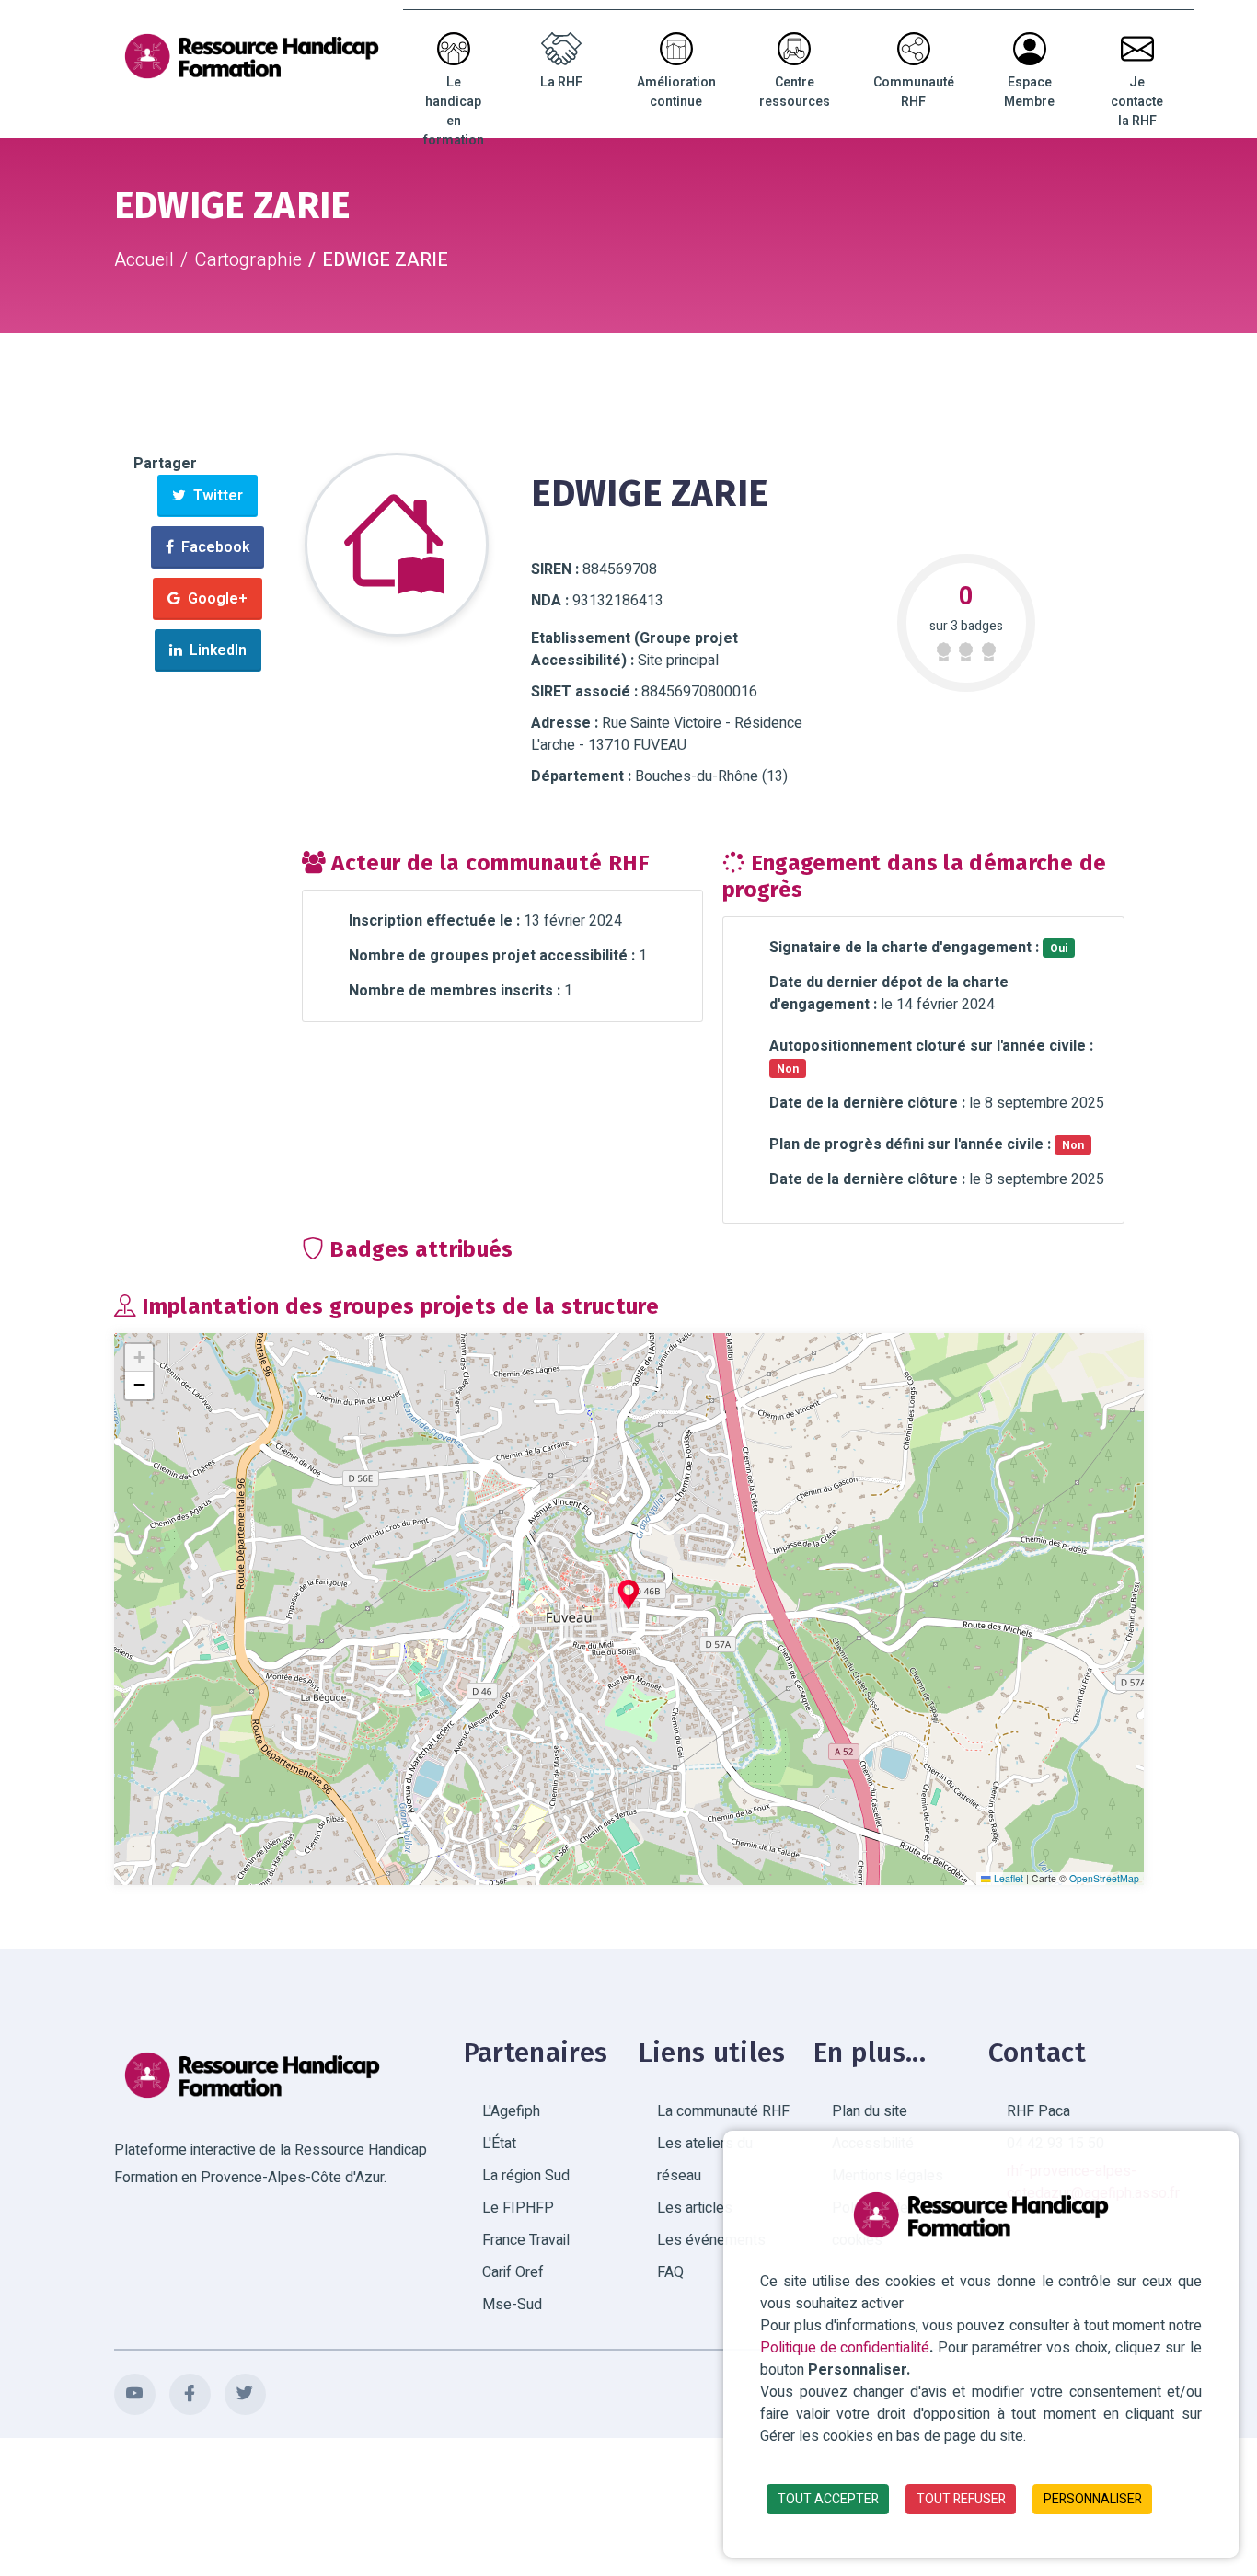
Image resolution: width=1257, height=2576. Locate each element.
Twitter (214, 496)
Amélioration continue (676, 92)
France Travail (526, 2240)
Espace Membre (1029, 92)
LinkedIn (214, 650)
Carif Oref (513, 2272)
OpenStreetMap (1104, 1879)
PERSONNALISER (1093, 2499)
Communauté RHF (914, 92)
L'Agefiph (511, 2111)
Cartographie (248, 260)
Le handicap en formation (454, 111)
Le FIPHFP (518, 2208)
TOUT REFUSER (961, 2499)
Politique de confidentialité (845, 2348)
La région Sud (526, 2176)
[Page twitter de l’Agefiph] (245, 2394)
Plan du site (870, 2111)
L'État (499, 2144)
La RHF (561, 82)
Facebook (212, 547)
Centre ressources (795, 92)
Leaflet (1007, 1879)
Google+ (214, 599)
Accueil (144, 260)
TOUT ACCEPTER (828, 2499)
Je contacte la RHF (1137, 102)
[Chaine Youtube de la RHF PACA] (135, 2394)
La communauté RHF (723, 2111)
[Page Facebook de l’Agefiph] (190, 2394)
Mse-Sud (512, 2305)
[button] (628, 1594)
